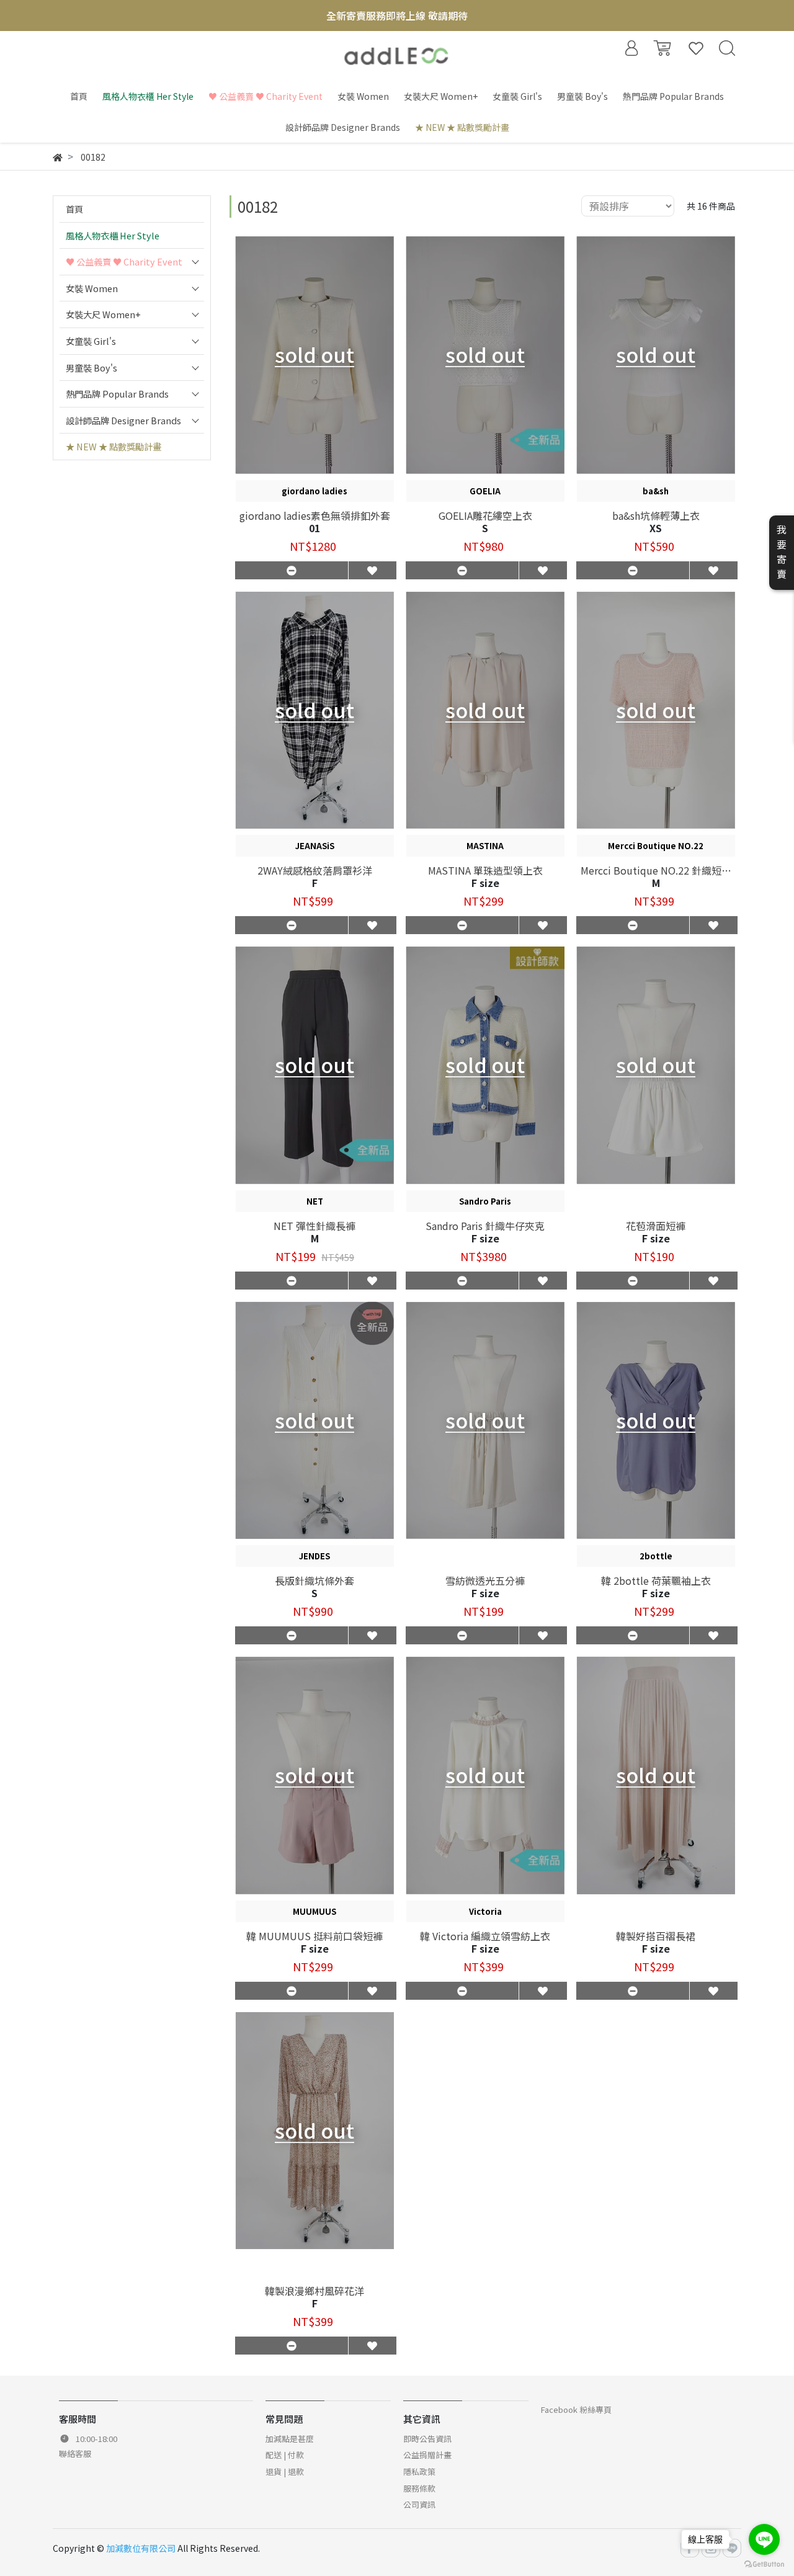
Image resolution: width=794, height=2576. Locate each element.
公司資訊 (419, 2504)
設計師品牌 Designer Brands (123, 420)
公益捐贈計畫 (427, 2455)
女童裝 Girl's (91, 341)
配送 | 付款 (285, 2455)
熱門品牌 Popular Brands (117, 394)
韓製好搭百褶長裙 (656, 1936)
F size (485, 883)
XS (656, 528)
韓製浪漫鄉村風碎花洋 (314, 2291)
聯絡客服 (75, 2453)
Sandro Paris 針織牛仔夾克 (485, 1226)
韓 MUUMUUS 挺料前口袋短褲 (314, 1936)
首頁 (74, 209)
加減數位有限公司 (141, 2548)
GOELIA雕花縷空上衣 (485, 515)
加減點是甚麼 (290, 2439)
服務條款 (419, 2488)
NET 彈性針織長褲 (314, 1226)
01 (314, 528)
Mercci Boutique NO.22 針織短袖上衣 (656, 870)
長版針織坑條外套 (314, 1580)
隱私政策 (419, 2471)
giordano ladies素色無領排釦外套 (315, 515)
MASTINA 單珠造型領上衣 (485, 870)
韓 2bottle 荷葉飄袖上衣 (656, 1580)
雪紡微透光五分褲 (485, 1580)
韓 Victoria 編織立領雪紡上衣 (485, 1936)
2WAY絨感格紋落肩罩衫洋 (315, 870)
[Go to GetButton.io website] (764, 2563)
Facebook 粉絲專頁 (576, 2409)
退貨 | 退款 (285, 2471)
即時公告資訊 (427, 2439)
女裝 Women (92, 288)
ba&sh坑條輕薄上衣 (656, 515)
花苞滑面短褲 (656, 1226)
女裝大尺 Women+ (103, 314)
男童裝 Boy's (91, 368)
